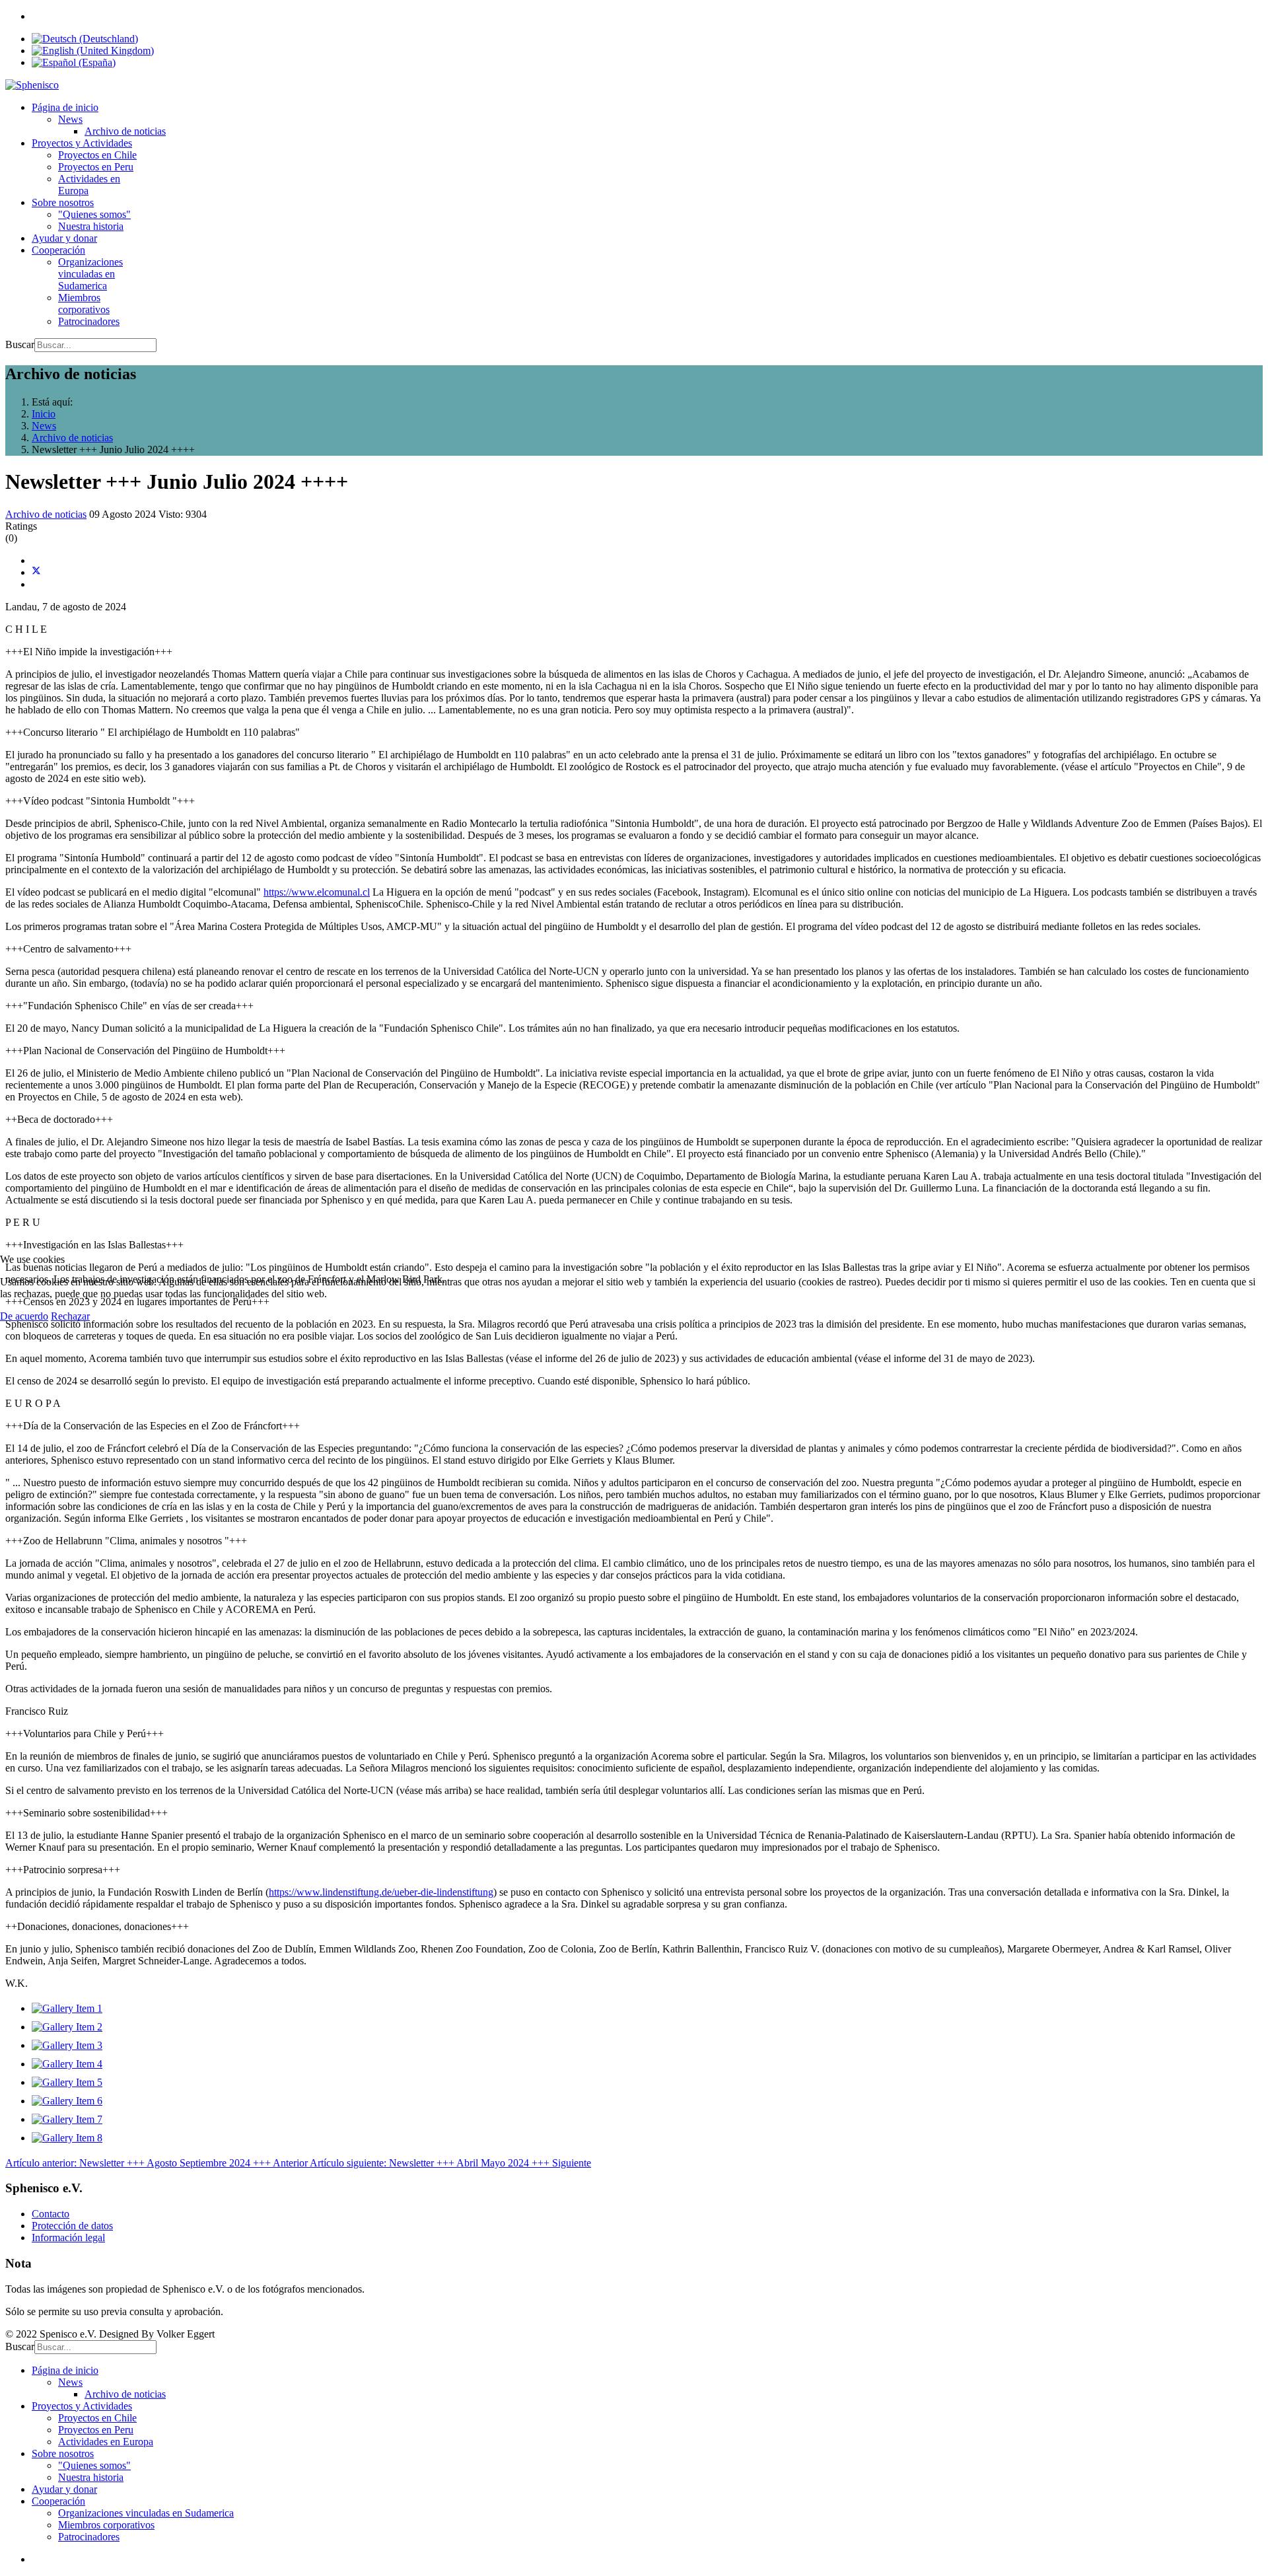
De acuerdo (24, 1316)
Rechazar (70, 1316)
